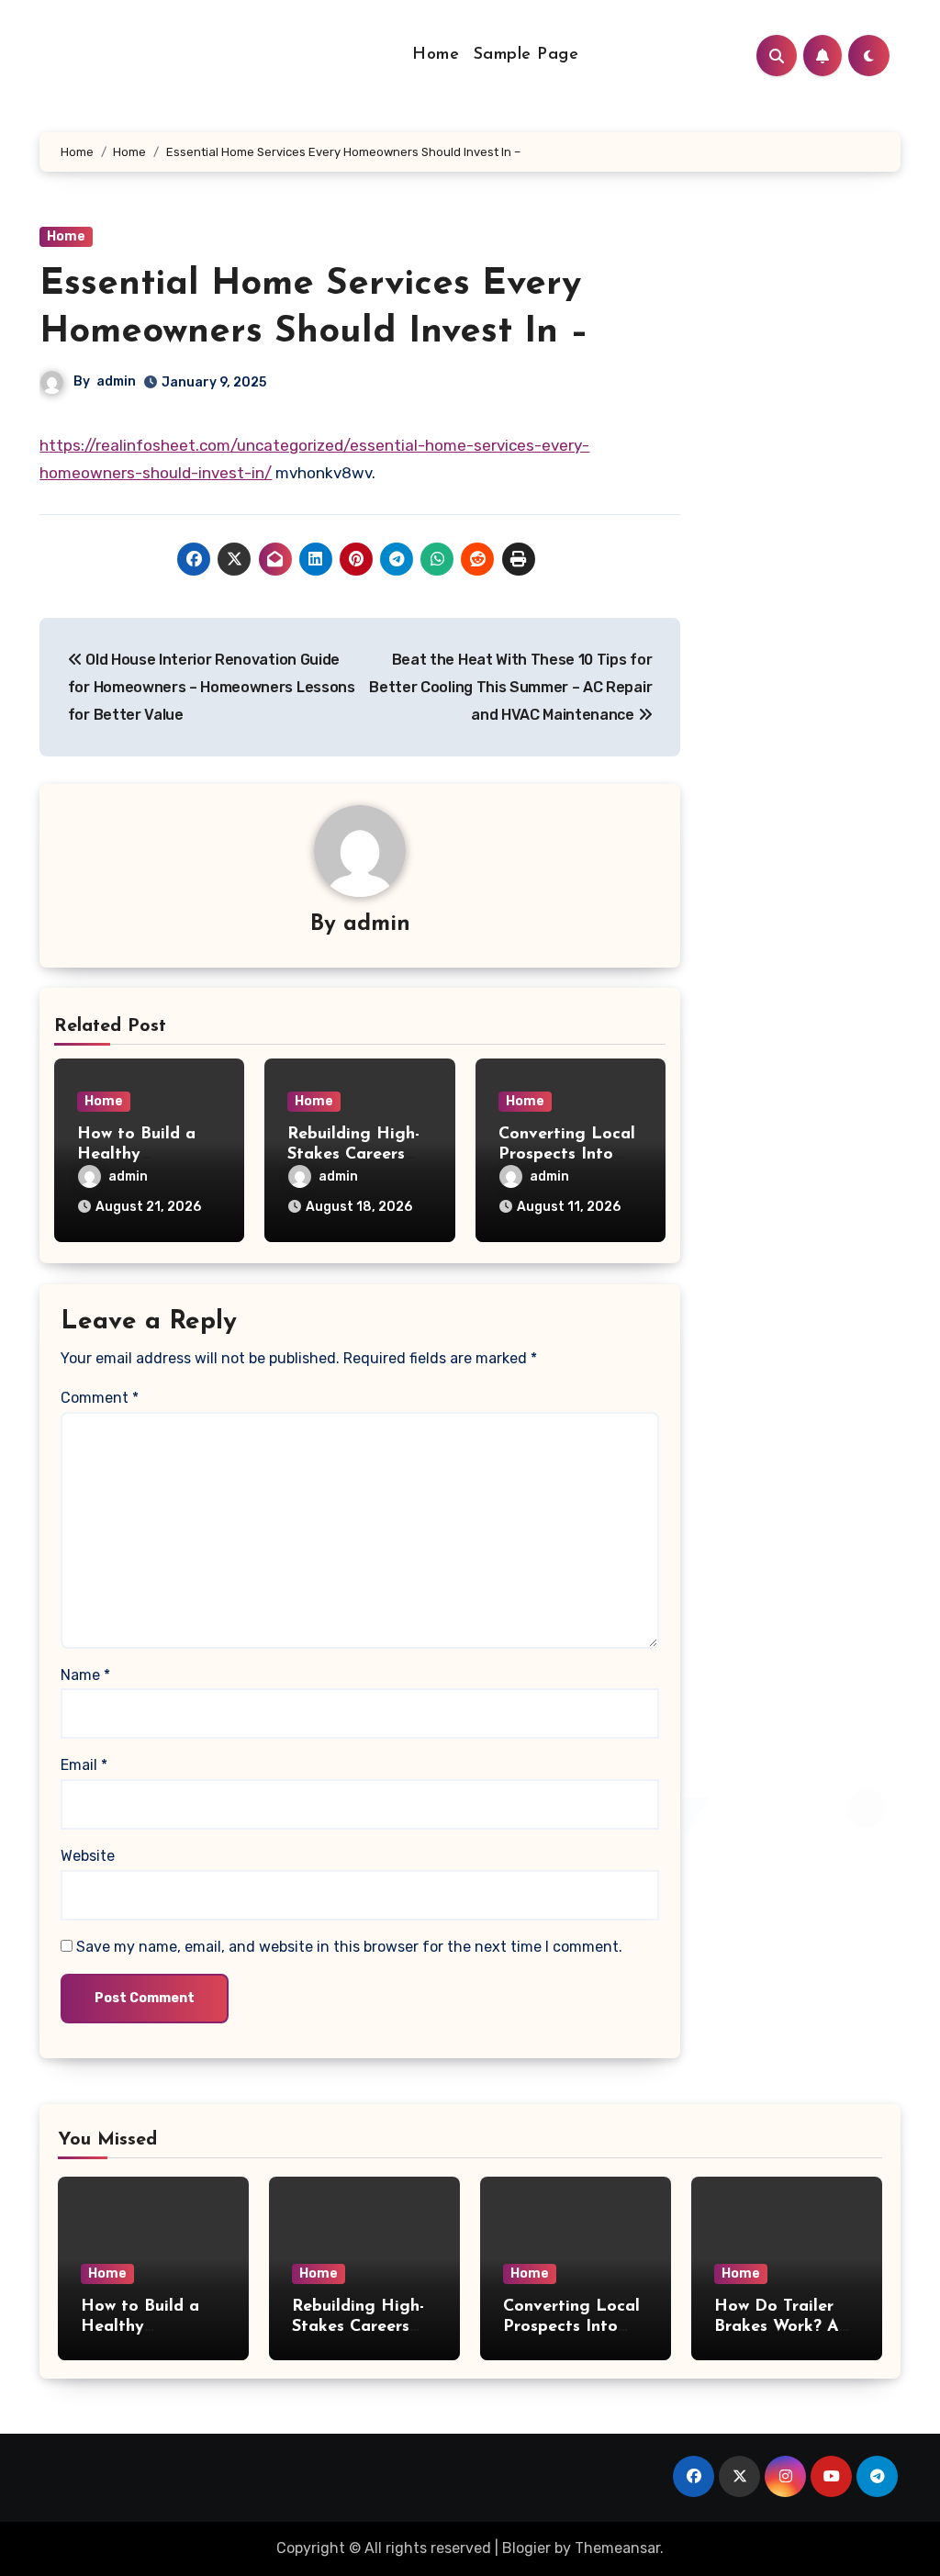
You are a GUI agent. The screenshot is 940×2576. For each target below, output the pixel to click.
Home (436, 55)
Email (84, 1765)
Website (88, 1856)
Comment (100, 1398)
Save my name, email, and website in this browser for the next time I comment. (349, 1947)
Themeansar (617, 2548)
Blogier (526, 2548)
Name (85, 1675)
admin (116, 381)
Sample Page (526, 55)
